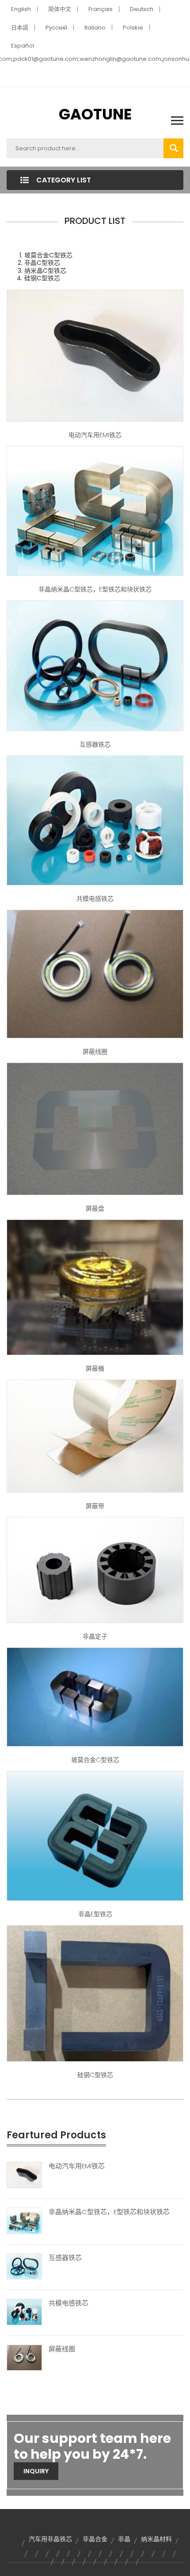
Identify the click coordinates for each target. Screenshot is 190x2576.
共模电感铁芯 (95, 899)
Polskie (133, 28)
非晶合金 (95, 2539)
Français (101, 9)
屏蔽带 (95, 1506)
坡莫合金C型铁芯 (95, 1760)
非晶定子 (95, 1636)
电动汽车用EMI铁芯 (95, 435)
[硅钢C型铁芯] (95, 1993)
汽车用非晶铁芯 (50, 2539)
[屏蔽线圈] (24, 2357)
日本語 (20, 28)
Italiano (95, 28)
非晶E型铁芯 (95, 1914)
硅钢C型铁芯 (95, 2075)
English (21, 9)
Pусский (56, 28)
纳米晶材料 (156, 2539)
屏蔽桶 (95, 1368)
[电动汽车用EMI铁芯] (24, 2175)
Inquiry (36, 2471)
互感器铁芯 (95, 744)
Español (23, 46)
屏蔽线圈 (95, 1052)
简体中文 (60, 9)
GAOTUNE (95, 114)
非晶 (124, 2539)
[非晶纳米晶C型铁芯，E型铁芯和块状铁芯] (24, 2220)
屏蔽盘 (95, 1208)
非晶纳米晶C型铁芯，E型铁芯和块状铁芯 (95, 589)
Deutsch (142, 9)
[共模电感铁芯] (24, 2312)
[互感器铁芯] (24, 2266)
